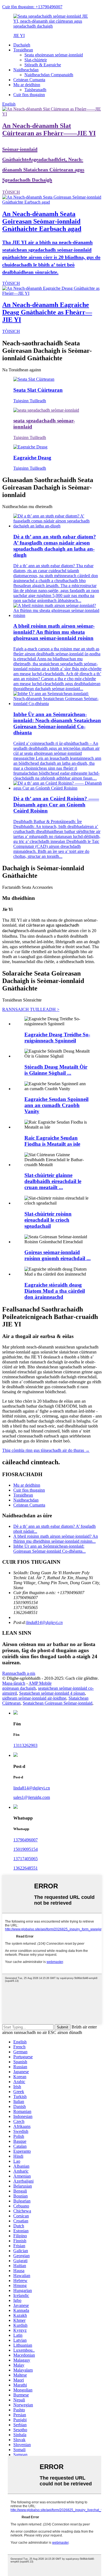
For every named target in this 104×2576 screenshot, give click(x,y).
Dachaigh (22, 45)
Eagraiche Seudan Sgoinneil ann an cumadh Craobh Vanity (56, 1105)
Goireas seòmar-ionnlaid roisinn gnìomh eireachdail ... (58, 1255)
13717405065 (26, 1859)
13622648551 (26, 1868)
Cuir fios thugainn (29, 95)
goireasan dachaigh (19, 1688)
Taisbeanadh (35, 90)
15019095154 (26, 1849)
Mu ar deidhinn (27, 85)
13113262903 (25, 1745)
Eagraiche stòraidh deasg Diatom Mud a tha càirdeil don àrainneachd (55, 1291)
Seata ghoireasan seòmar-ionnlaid (54, 55)
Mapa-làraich (14, 1683)
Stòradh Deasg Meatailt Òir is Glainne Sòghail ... (56, 1070)
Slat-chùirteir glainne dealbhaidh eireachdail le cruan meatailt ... (53, 1181)
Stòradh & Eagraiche (43, 65)
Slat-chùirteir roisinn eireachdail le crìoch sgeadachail (48, 1220)
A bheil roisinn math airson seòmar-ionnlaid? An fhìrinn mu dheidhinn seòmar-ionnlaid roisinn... (56, 1539)
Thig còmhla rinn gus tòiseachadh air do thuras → (46, 1450)
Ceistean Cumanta (29, 80)
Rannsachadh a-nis (19, 1673)
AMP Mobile (40, 1683)
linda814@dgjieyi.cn (44, 1622)
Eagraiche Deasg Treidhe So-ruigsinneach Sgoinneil (57, 1038)
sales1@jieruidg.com (32, 1797)
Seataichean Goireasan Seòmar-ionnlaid (58, 1703)
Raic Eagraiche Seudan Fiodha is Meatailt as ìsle (52, 1141)
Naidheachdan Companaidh (49, 75)
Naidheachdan (26, 70)
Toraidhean (23, 50)
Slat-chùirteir (36, 60)
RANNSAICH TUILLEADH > (31, 1009)
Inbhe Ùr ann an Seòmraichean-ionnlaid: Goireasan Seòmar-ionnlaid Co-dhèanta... (50, 1549)
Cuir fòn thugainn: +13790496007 (32, 7)
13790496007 (26, 1840)
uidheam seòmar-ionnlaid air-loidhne (34, 1698)
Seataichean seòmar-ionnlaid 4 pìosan (52, 1693)
